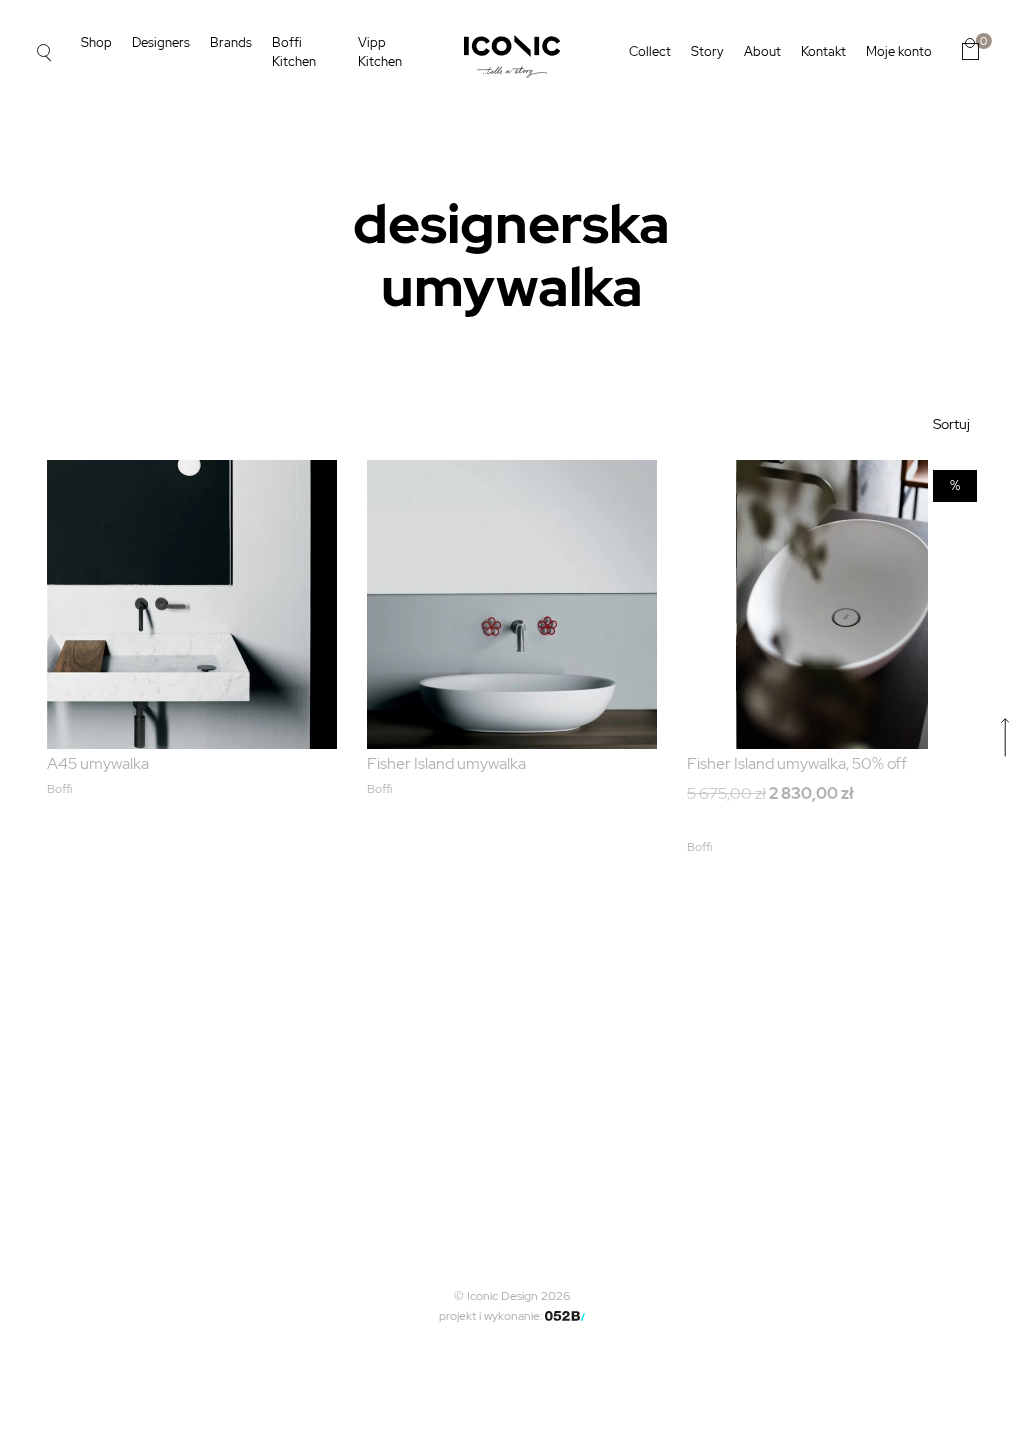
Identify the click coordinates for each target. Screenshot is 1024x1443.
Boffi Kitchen (294, 52)
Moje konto (899, 51)
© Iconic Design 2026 (512, 1296)
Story (707, 51)
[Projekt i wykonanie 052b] (565, 1316)
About (762, 51)
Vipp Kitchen (380, 52)
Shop (96, 42)
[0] (970, 49)
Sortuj (951, 424)
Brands (231, 42)
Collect (650, 51)
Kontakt (823, 51)
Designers (161, 42)
